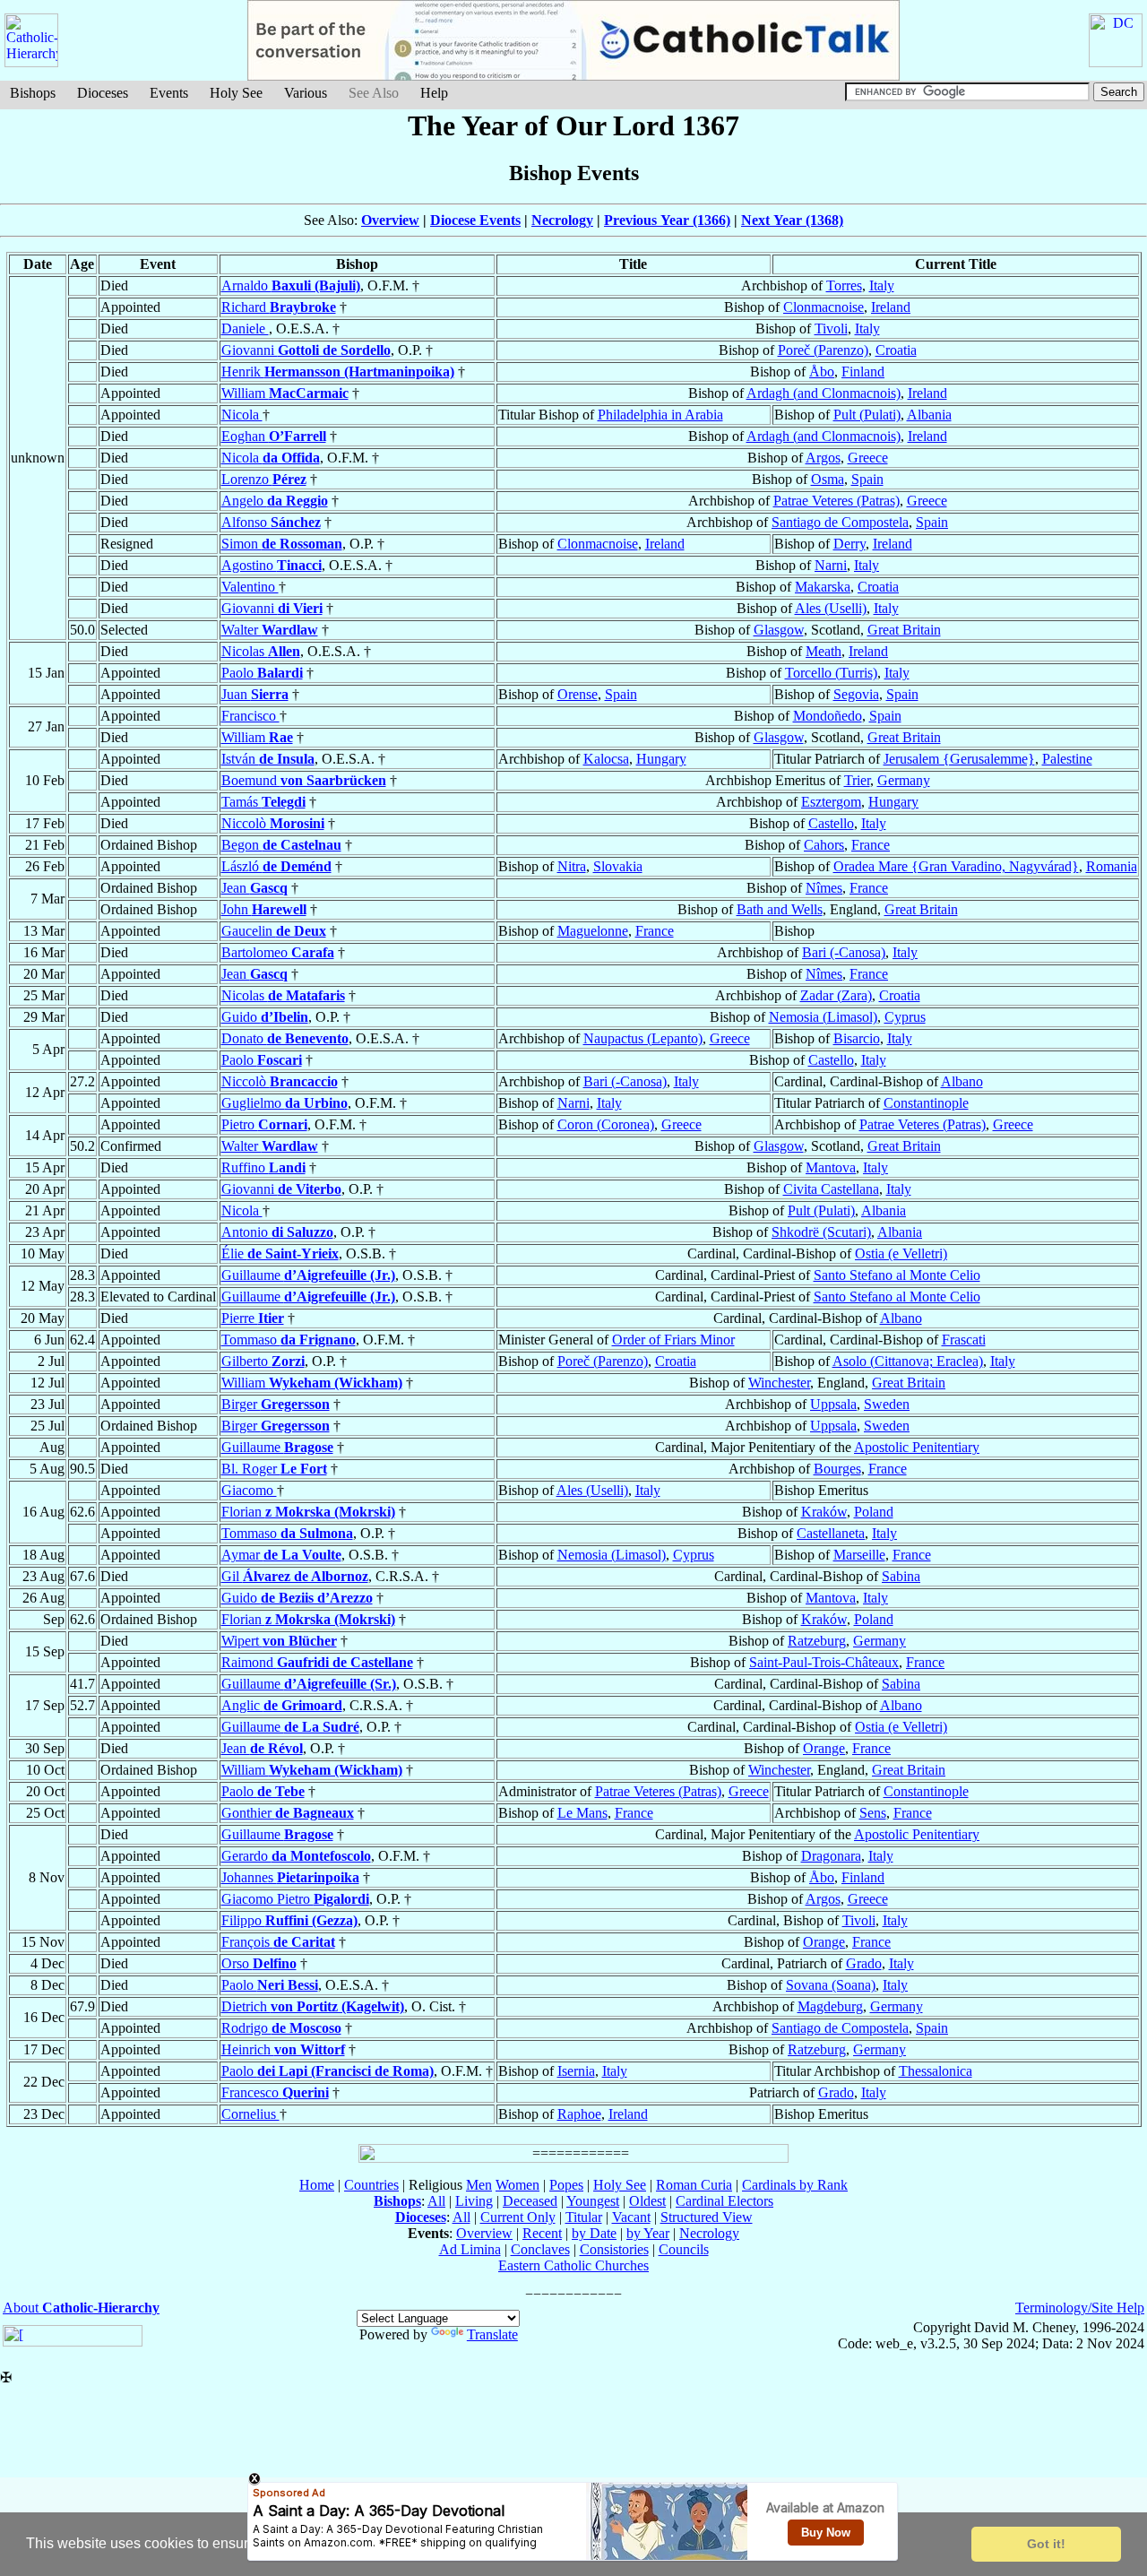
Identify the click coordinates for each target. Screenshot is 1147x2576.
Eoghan (274, 436)
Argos (823, 458)
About (81, 2308)
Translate (492, 2334)
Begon (281, 845)
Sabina (901, 1576)
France (871, 845)
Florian (308, 1512)
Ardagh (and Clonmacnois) (824, 393)
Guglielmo (285, 1103)
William (285, 393)
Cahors (824, 845)
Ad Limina (470, 2249)
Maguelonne (593, 931)
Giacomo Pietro (295, 1899)
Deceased (530, 2201)
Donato (285, 1038)
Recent (542, 2233)
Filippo (289, 1920)
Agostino (272, 565)
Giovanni (306, 350)
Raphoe (579, 2114)
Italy (882, 285)
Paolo (262, 673)
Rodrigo (281, 2028)
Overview (390, 220)
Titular (584, 2217)
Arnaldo (291, 285)
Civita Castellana (831, 1189)
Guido (265, 1017)
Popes (566, 2185)
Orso (259, 1963)
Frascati (964, 1340)
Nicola (242, 415)
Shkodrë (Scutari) (821, 1232)
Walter (270, 630)
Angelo (275, 501)
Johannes (290, 1877)
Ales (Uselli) (831, 608)
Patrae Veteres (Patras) (837, 501)
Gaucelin (274, 931)
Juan (255, 694)
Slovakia (618, 866)
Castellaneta (831, 1533)
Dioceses (103, 93)
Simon (282, 544)
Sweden (887, 1404)
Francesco (275, 2092)
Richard (279, 307)
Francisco (250, 716)
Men (479, 2185)
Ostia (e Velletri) (901, 1253)
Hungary (661, 759)
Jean (254, 888)
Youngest (593, 2201)
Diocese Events (475, 220)
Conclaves (540, 2249)
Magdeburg (830, 2006)
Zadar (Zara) (836, 995)
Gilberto (263, 1361)
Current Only (518, 2217)
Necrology (562, 220)
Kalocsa (606, 759)
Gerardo (296, 1856)
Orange (824, 1748)
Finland (863, 372)
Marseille (859, 1555)
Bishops (33, 93)
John (264, 909)
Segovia (856, 694)
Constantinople (926, 1103)
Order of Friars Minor (673, 1340)
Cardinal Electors (724, 2201)
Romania (1112, 866)
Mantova (831, 1167)
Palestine (1067, 759)
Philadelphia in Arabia (660, 415)
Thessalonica (936, 2071)
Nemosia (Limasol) (823, 1017)
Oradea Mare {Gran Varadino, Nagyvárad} (956, 866)
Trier (857, 780)
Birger (276, 1404)
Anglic (282, 1705)
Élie (280, 1253)
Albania (929, 415)
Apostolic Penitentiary (917, 1447)
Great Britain (904, 630)
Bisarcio (857, 1038)
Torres (844, 285)
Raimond (317, 1662)
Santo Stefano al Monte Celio (897, 1275)
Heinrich (283, 2049)
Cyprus (905, 1017)
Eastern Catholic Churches (573, 2265)
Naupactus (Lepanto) (643, 1038)
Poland (874, 1512)
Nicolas (261, 651)
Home (317, 2185)
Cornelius (250, 2114)
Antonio (277, 1232)
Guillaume (308, 1275)
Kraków (824, 1512)
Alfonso (271, 522)
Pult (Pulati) (867, 415)
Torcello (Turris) (831, 673)
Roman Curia (694, 2185)
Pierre (253, 1318)
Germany (904, 780)
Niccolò (273, 823)
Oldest (647, 2201)
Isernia (576, 2071)
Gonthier (288, 1813)
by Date (594, 2233)
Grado (864, 1963)
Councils (684, 2249)
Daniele (245, 328)
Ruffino (263, 1167)
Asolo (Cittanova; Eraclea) (908, 1361)
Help (434, 93)
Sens (873, 1813)
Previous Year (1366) (667, 220)
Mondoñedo (828, 716)
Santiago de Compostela (840, 522)
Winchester (779, 1383)
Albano (962, 1081)
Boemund (304, 780)
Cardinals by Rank (795, 2185)
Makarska (823, 587)
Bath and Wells (780, 909)
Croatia (896, 350)
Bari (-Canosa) (844, 952)
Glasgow (779, 630)
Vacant (631, 2217)
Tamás (263, 802)
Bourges (837, 1469)
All (436, 2201)
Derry (849, 544)
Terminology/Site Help (1080, 2308)
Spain (867, 479)
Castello (831, 823)
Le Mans (582, 1813)
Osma (828, 479)
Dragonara (831, 1856)
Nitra (572, 866)
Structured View (707, 2217)
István (268, 759)
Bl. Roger (274, 1469)
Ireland (891, 307)
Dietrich (313, 2006)
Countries (371, 2185)
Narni (831, 565)
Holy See (236, 93)
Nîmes (824, 888)
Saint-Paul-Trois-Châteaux (824, 1662)
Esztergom (831, 802)
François (278, 1942)
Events (169, 93)
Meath (824, 651)
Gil (295, 1576)
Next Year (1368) (792, 220)
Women (517, 2185)
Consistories (614, 2249)
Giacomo (249, 1490)
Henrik (338, 372)
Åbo (822, 372)
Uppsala (833, 1404)
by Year (648, 2233)
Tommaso (289, 1340)
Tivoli (831, 328)
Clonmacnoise (824, 307)
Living (474, 2201)
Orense (578, 694)
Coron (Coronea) (606, 1124)
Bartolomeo (278, 952)
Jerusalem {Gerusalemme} (959, 759)
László (276, 866)
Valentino (250, 587)
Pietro (264, 1124)
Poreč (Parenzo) (823, 350)
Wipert (279, 1641)
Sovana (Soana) (831, 1985)
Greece (868, 458)
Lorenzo (264, 479)
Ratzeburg (817, 1641)
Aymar (281, 1555)
